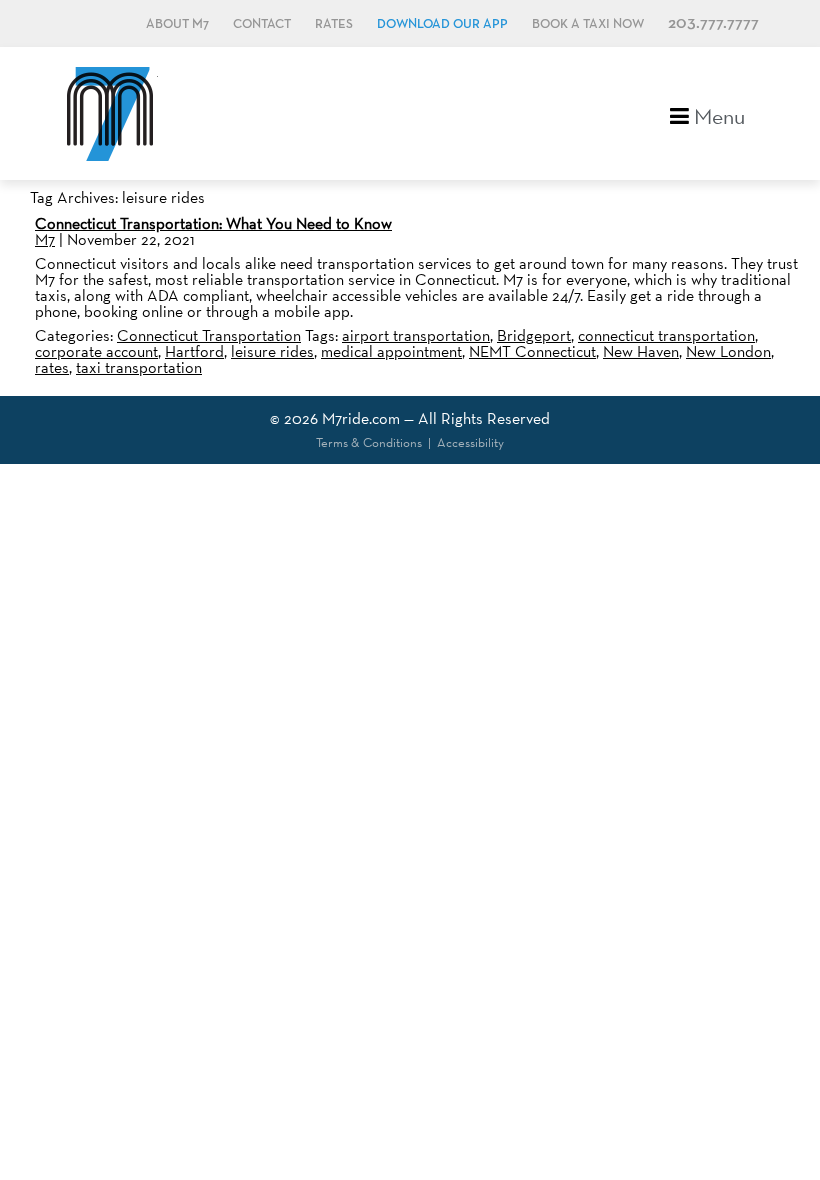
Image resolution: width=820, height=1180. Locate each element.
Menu (717, 114)
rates (52, 367)
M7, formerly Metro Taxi (110, 113)
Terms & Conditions (369, 442)
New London (728, 351)
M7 (45, 239)
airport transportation (416, 335)
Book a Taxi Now (588, 24)
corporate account (96, 351)
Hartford (194, 351)
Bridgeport (534, 335)
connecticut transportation (666, 335)
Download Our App (442, 24)
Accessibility (470, 442)
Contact (262, 24)
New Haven (641, 351)
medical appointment (391, 351)
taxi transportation (139, 367)
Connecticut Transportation (209, 335)
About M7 (177, 24)
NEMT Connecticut (532, 351)
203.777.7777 (713, 23)
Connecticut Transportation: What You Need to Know (213, 223)
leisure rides (272, 351)
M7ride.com (361, 418)
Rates (334, 24)
